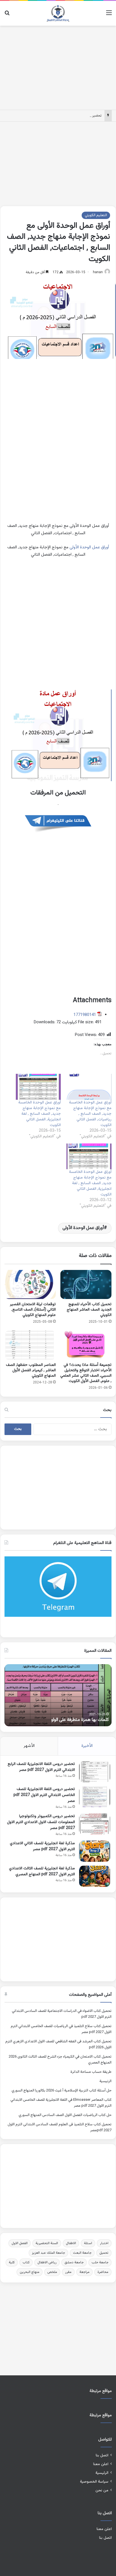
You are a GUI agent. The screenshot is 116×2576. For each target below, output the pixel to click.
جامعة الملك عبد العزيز (48, 2253)
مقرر (68, 2272)
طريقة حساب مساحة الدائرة (91, 2072)
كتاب (26, 2262)
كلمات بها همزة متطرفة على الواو (80, 1720)
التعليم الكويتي (96, 215)
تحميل (104, 2253)
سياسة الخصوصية (94, 2482)
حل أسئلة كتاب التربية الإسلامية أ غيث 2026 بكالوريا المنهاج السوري (62, 2091)
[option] (58, 1695)
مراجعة (84, 2272)
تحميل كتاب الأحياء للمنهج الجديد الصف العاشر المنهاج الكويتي (89, 1310)
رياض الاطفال (47, 2262)
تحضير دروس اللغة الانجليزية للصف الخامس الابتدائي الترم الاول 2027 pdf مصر (44, 1795)
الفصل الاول (20, 2243)
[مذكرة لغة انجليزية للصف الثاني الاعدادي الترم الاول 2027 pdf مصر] (95, 1851)
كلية (12, 2262)
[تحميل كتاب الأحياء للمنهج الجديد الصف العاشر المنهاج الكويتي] (86, 1284)
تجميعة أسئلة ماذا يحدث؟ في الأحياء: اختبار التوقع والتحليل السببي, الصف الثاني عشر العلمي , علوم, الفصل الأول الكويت (86, 1373)
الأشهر (29, 1746)
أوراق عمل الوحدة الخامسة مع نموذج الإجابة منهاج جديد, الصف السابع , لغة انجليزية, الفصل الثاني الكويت (40, 1114)
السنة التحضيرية (47, 2243)
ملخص (52, 2272)
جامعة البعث (82, 2253)
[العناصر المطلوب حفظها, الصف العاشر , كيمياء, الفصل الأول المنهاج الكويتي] (30, 1345)
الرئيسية (105, 2081)
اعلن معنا (101, 2464)
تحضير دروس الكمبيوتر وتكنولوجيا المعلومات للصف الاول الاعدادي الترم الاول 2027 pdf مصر (41, 1822)
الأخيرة (87, 1746)
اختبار (104, 2243)
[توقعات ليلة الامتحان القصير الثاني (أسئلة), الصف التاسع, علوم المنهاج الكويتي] (30, 1284)
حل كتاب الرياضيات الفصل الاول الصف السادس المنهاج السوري (65, 2115)
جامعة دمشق (74, 2262)
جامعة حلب (100, 2262)
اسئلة (88, 2243)
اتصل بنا (102, 2455)
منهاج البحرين (30, 2272)
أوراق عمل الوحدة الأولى (89, 547)
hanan (98, 272)
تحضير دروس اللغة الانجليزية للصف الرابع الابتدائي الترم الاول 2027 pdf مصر (41, 1767)
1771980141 (85, 1015)
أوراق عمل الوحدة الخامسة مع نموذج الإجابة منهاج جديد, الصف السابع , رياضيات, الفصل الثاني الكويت (90, 1114)
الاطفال (71, 2243)
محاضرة (103, 2272)
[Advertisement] (58, 67)
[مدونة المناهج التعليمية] (58, 13)
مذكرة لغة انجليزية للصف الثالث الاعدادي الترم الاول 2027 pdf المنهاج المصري (42, 1871)
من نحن (102, 2490)
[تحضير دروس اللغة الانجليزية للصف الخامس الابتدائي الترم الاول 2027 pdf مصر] (95, 1797)
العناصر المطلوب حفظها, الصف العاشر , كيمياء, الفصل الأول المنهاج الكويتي (31, 1370)
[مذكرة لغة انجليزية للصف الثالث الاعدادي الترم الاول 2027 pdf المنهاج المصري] (95, 1876)
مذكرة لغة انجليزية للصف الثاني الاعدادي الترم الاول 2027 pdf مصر (42, 1846)
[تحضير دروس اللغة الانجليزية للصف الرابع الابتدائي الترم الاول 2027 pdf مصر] (95, 1772)
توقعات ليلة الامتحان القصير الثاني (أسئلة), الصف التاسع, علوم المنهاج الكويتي (33, 1310)
